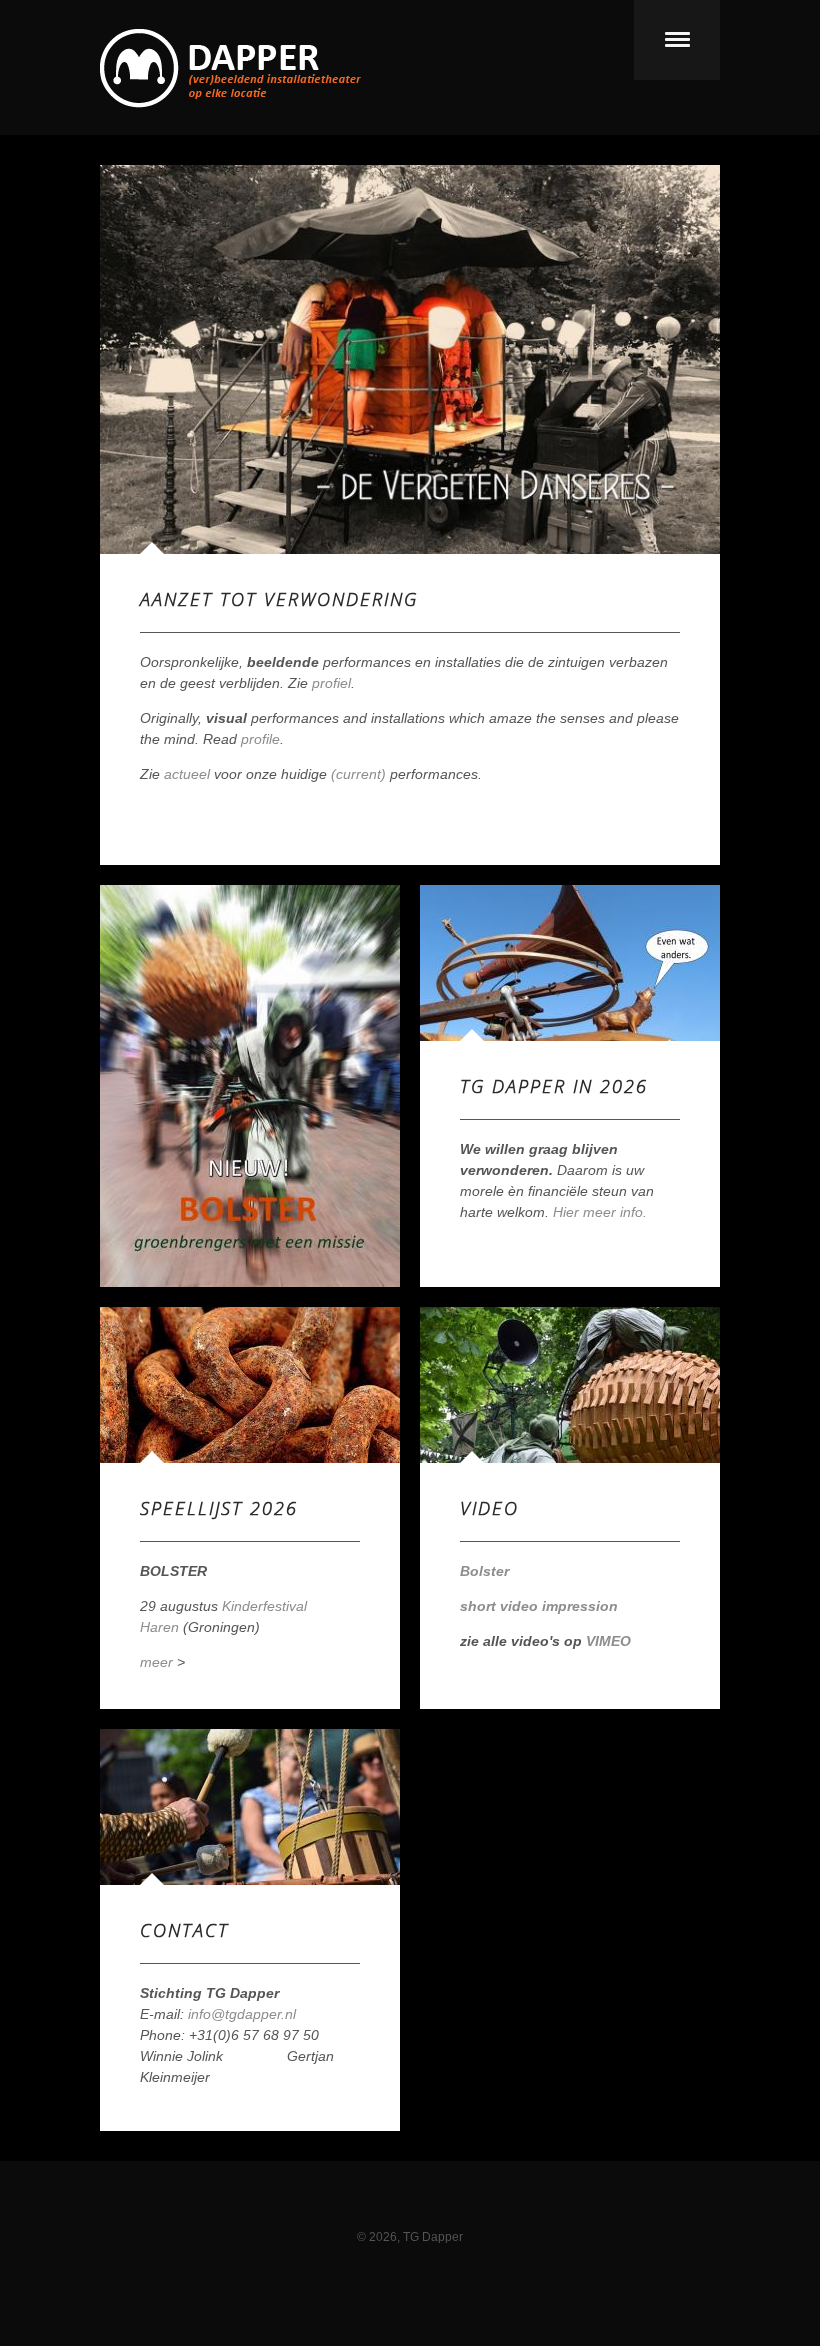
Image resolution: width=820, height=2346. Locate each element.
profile (260, 739)
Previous (148, 360)
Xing (470, 2210)
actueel (187, 774)
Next (672, 360)
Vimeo (430, 2210)
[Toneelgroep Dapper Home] (230, 102)
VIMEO (608, 1641)
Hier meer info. (600, 1212)
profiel (331, 683)
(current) (358, 774)
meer (156, 1662)
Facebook (350, 2210)
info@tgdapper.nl (242, 2014)
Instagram (390, 2210)
